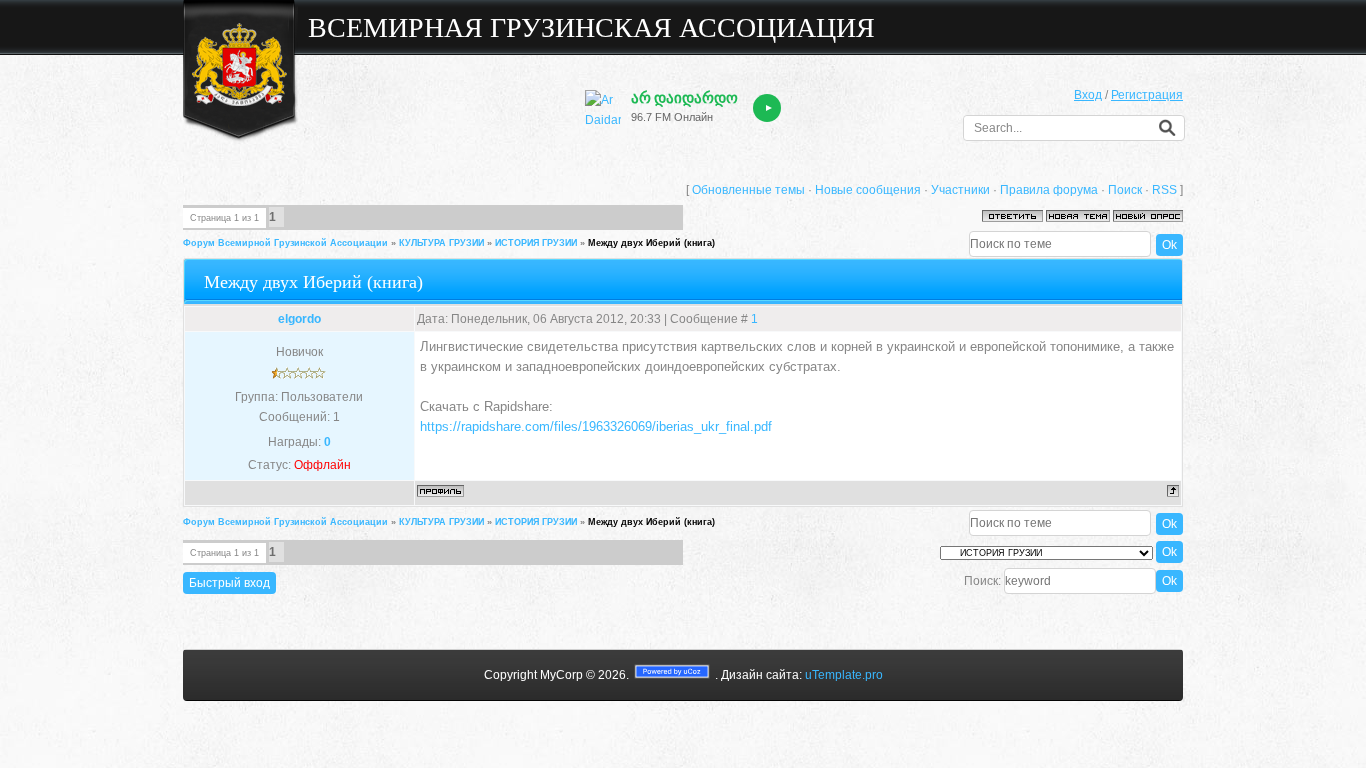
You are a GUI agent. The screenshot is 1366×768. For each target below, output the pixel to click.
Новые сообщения (868, 190)
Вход (1088, 95)
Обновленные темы (748, 190)
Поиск (1125, 190)
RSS (1164, 190)
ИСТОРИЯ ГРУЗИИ (536, 243)
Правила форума (1049, 190)
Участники (960, 190)
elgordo (299, 319)
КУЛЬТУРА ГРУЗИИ (441, 243)
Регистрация (1147, 95)
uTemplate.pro (844, 675)
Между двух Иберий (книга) (651, 243)
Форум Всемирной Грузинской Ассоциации (285, 243)
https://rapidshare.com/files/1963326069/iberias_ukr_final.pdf (596, 426)
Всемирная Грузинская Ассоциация (591, 27)
